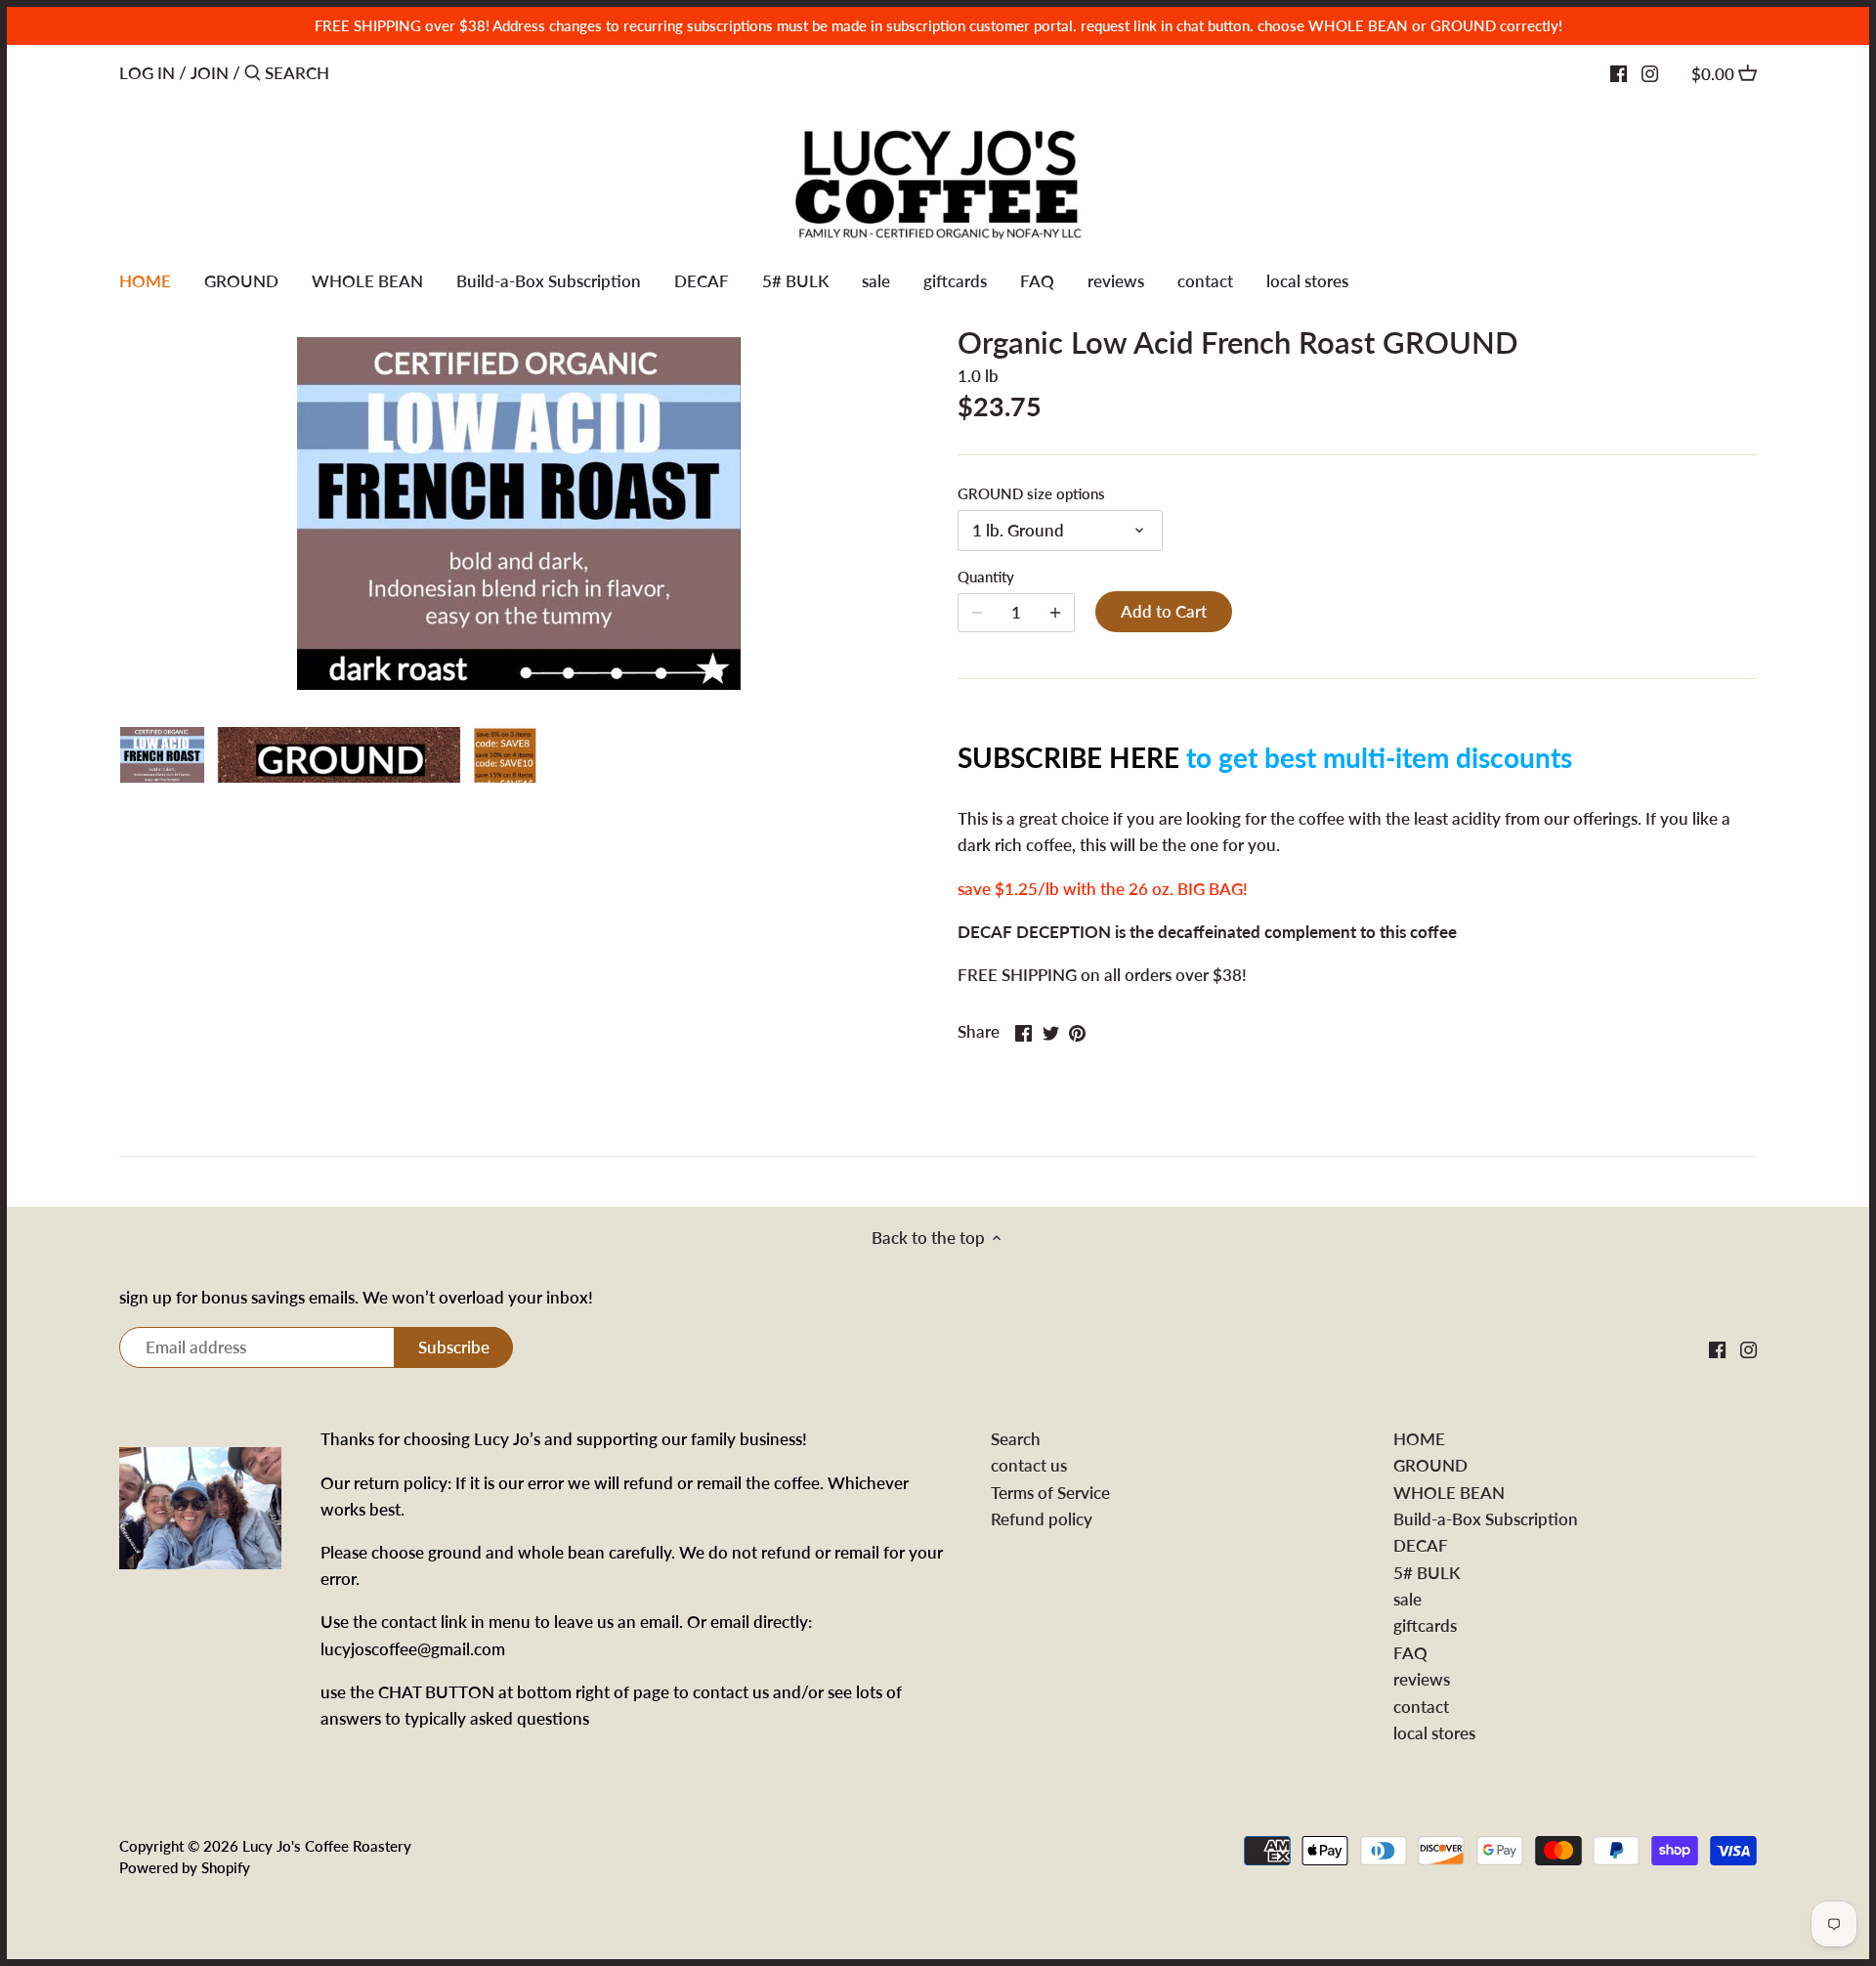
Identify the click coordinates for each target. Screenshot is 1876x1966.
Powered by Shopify (185, 1867)
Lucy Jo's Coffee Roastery (327, 1846)
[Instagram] (1650, 72)
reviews (1422, 1679)
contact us (1029, 1465)
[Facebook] (1619, 72)
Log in (147, 73)
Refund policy (1042, 1519)
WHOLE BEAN (1449, 1493)
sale (1407, 1599)
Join (210, 73)
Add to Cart (1164, 611)
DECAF (1421, 1545)
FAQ (1410, 1653)
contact (1421, 1707)
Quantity (986, 577)
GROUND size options (1031, 493)
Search (1016, 1439)
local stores (1434, 1733)
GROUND (1430, 1465)
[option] (162, 746)
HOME (1419, 1439)
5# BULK (1427, 1573)
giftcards (1425, 1625)
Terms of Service (1050, 1493)
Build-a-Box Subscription (1486, 1519)
